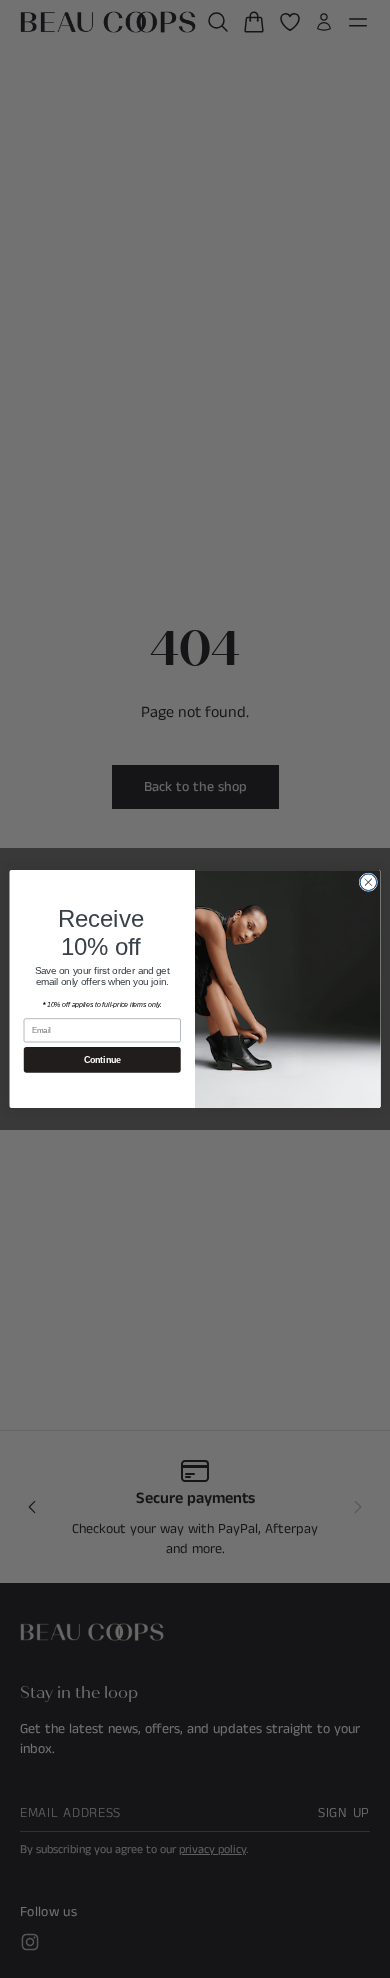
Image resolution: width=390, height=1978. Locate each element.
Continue (102, 1060)
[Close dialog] (368, 882)
